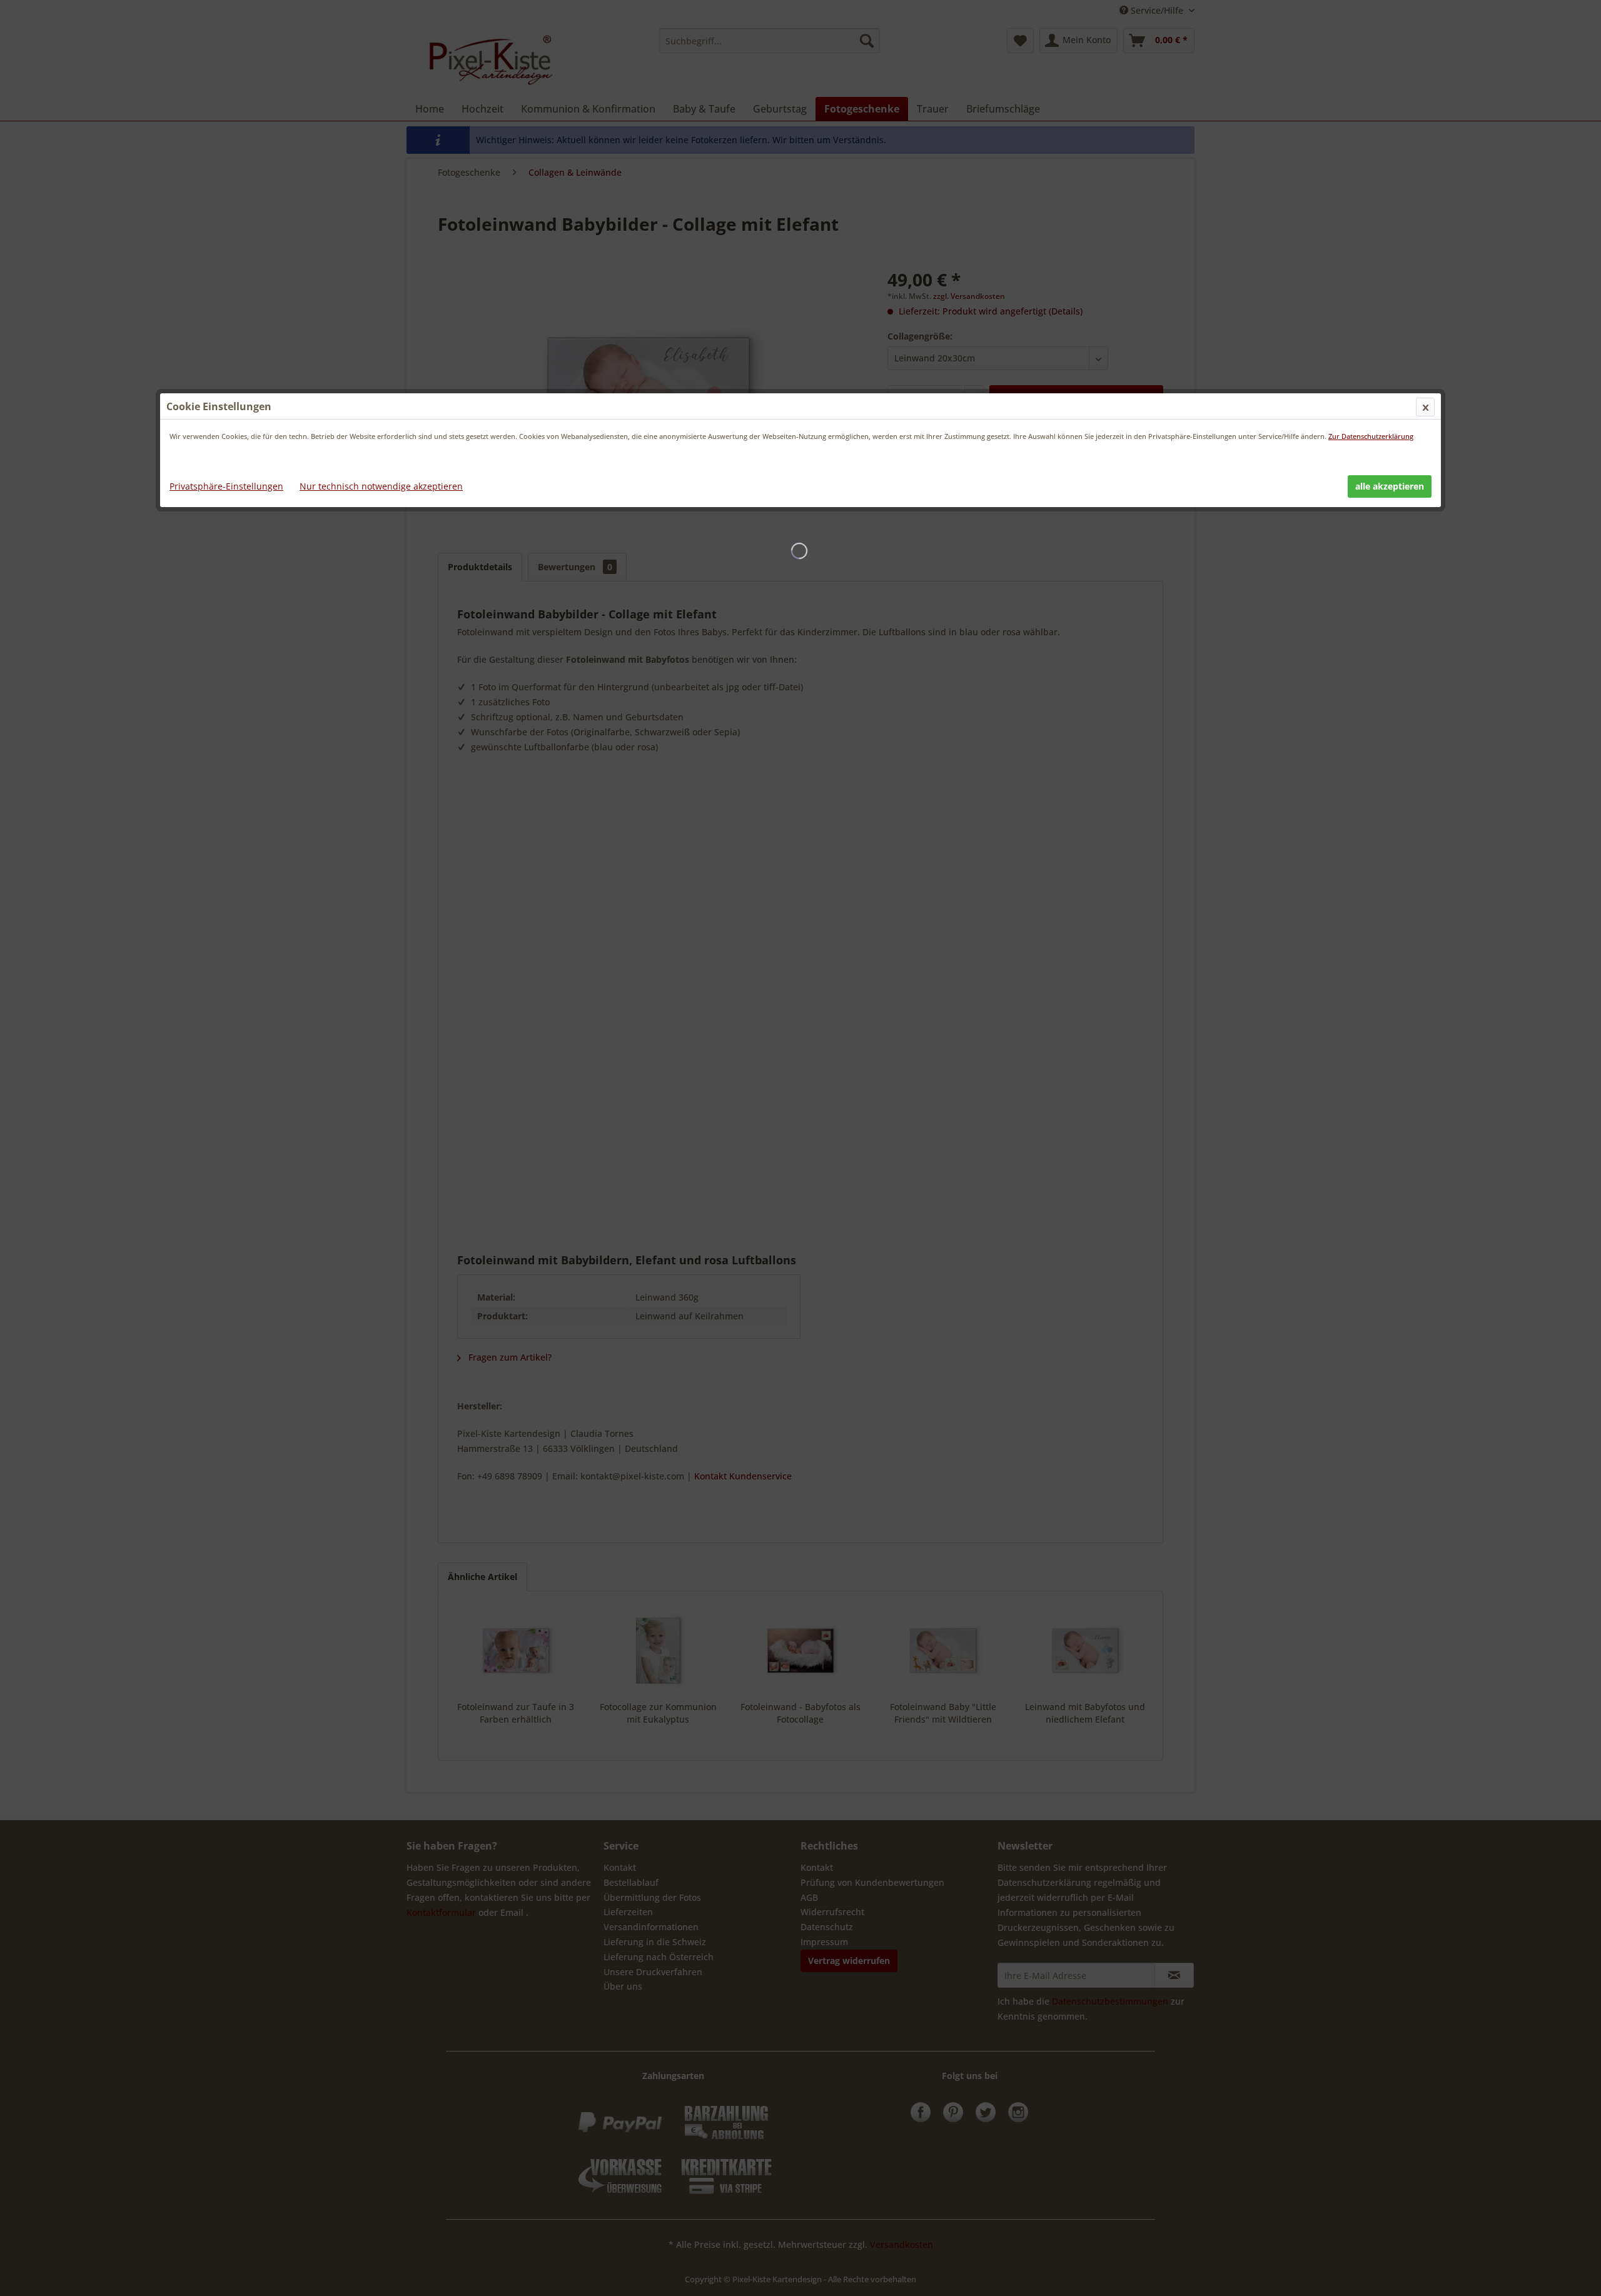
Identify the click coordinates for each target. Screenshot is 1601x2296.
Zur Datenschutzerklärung (1371, 436)
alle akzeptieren (1390, 486)
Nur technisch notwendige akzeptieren (381, 486)
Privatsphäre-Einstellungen (226, 486)
